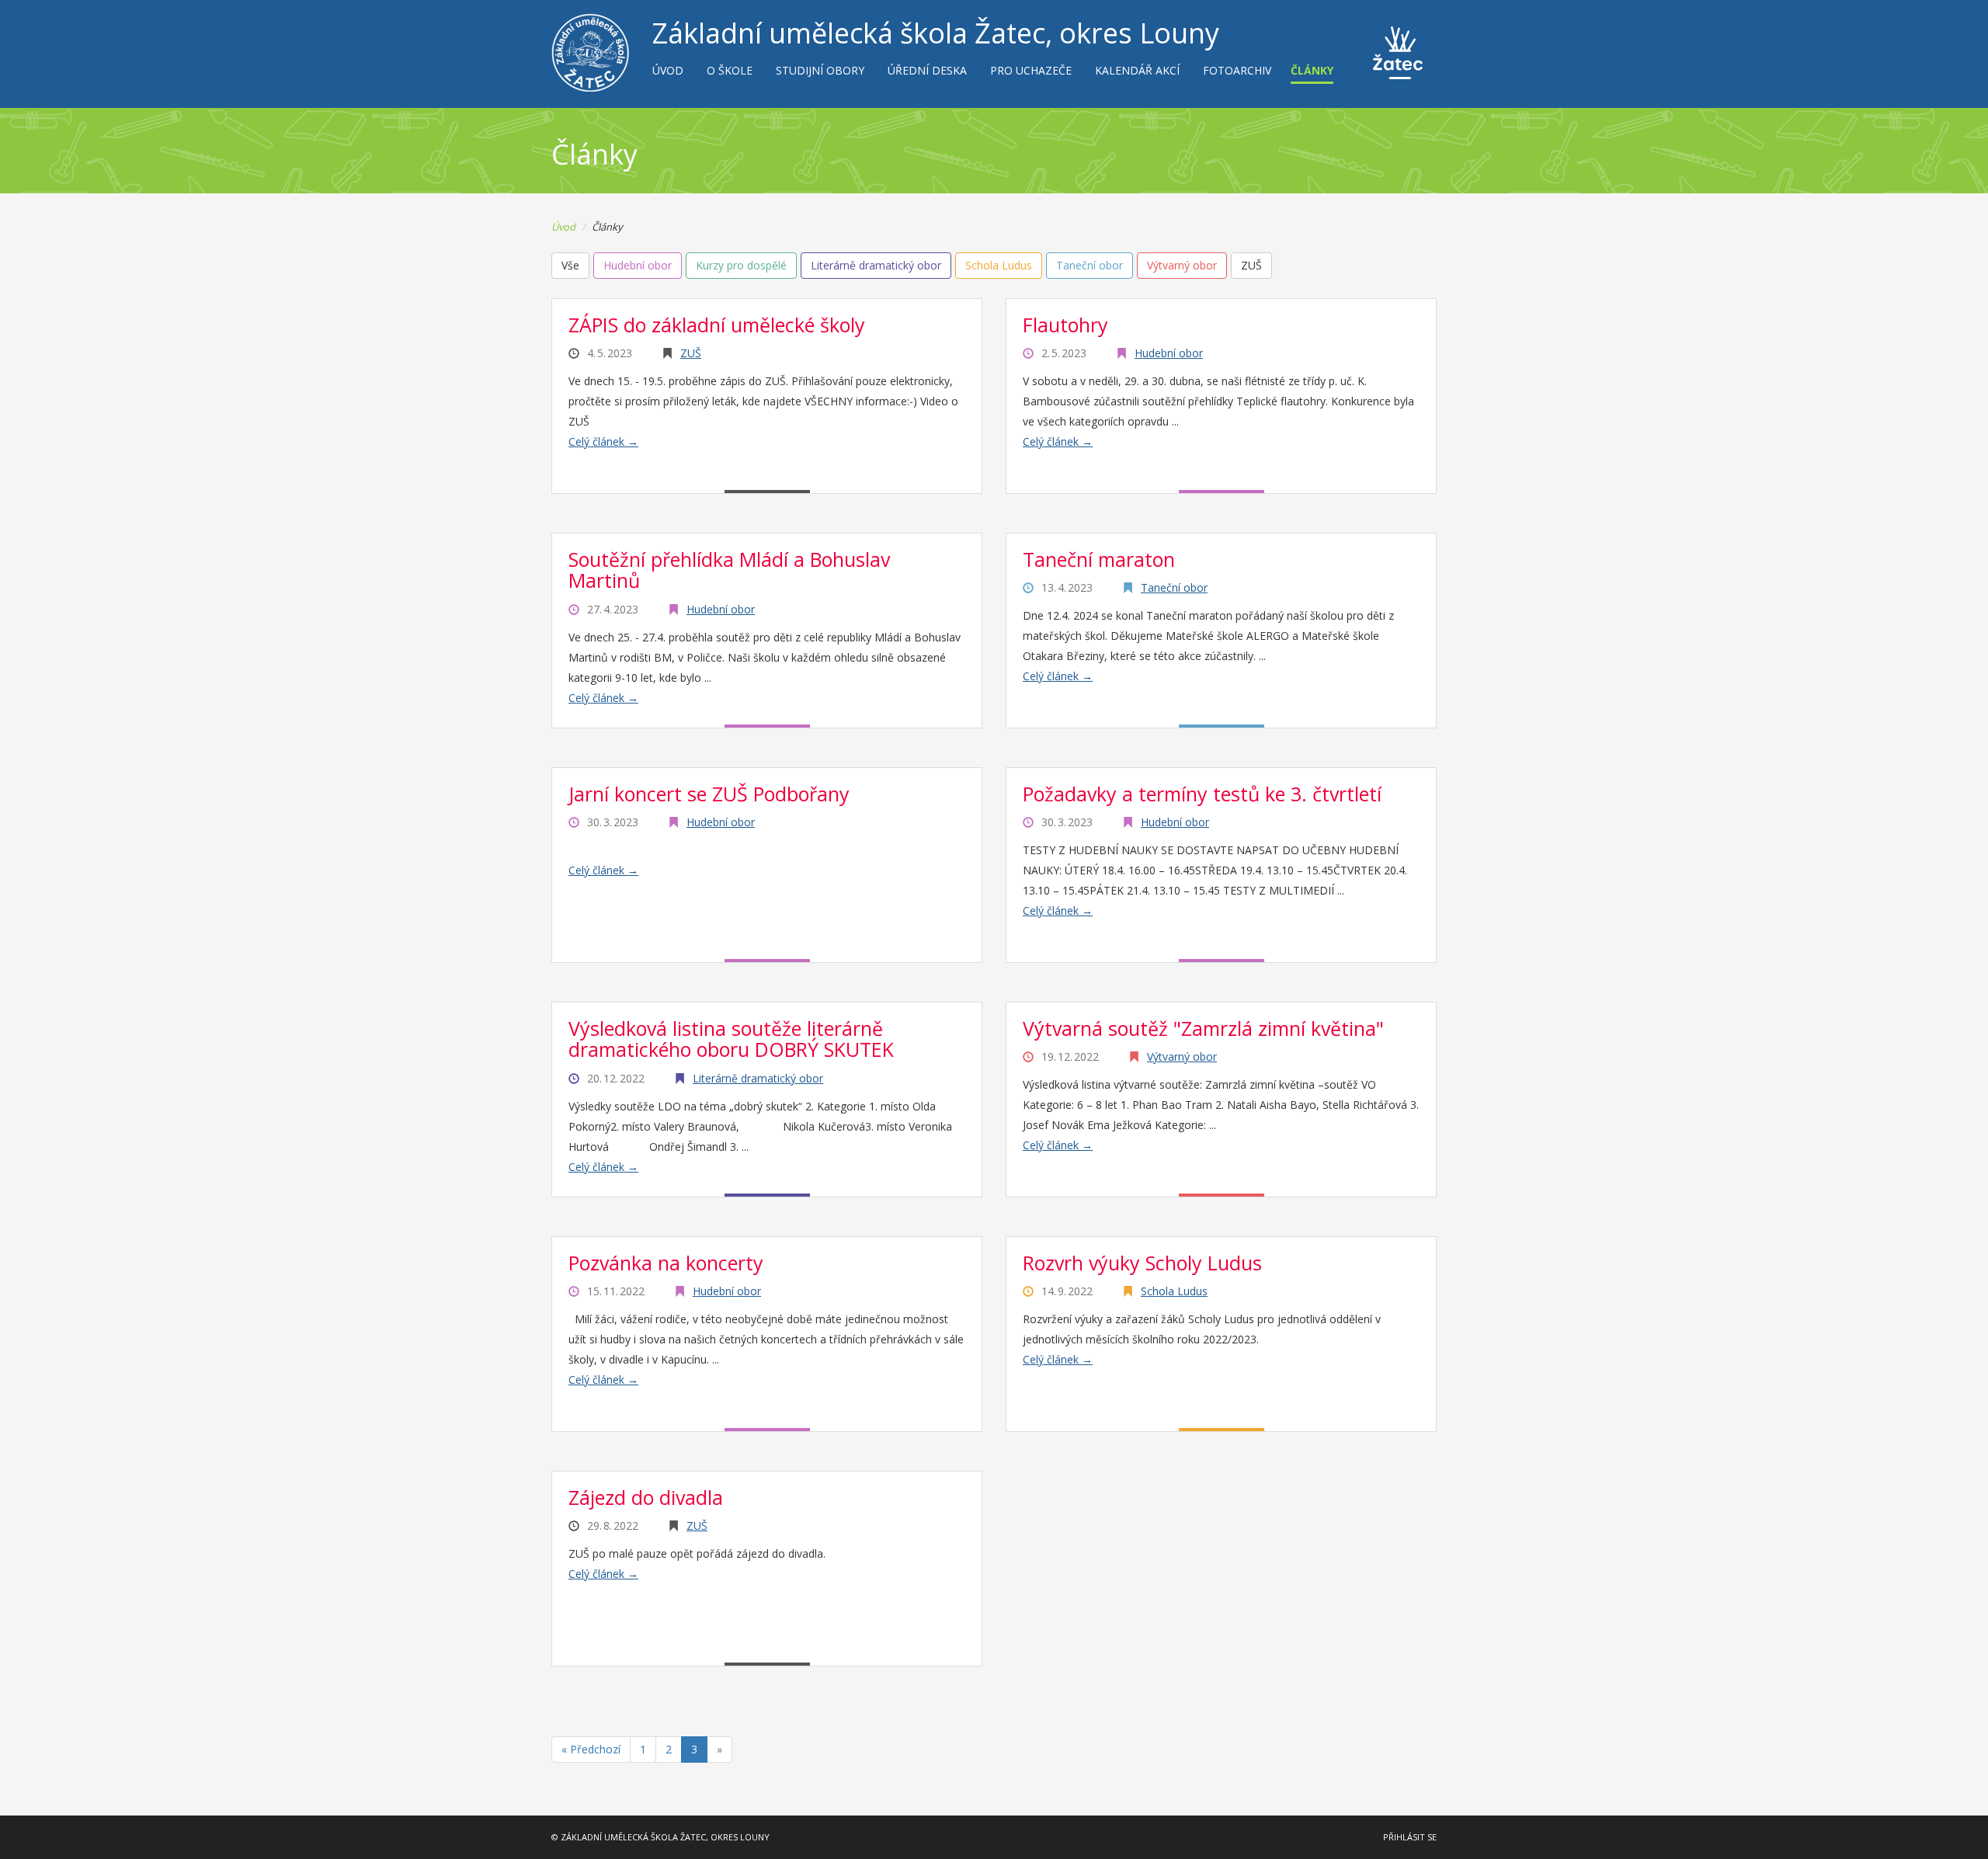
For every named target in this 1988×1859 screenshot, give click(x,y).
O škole (730, 70)
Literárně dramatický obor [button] (876, 265)
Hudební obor (1169, 353)
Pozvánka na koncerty (666, 1263)
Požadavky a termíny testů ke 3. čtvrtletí (1202, 794)
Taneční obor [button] (1090, 265)
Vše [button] (570, 265)
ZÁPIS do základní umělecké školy (717, 325)
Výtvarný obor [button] (1182, 265)
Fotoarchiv (1237, 70)
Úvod (668, 70)
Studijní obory (820, 70)
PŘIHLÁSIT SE (1410, 1837)
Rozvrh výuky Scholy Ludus (1142, 1263)
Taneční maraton (1099, 559)
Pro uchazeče (1031, 70)
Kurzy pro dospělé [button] (741, 265)
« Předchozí (591, 1749)
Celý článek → (603, 441)
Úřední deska (927, 70)
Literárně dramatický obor (758, 1078)
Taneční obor (1174, 587)
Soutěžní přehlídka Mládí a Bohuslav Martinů (729, 570)
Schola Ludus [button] (999, 265)
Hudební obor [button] (638, 265)
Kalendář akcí (1137, 70)
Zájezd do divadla (646, 1497)
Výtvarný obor (1182, 1056)
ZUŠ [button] (1251, 265)
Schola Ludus (1174, 1291)
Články (1312, 70)
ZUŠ (691, 353)
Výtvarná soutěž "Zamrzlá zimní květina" (1203, 1028)
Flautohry (1065, 325)
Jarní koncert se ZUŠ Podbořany (709, 794)
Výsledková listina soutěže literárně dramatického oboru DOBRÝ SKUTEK (731, 1039)
